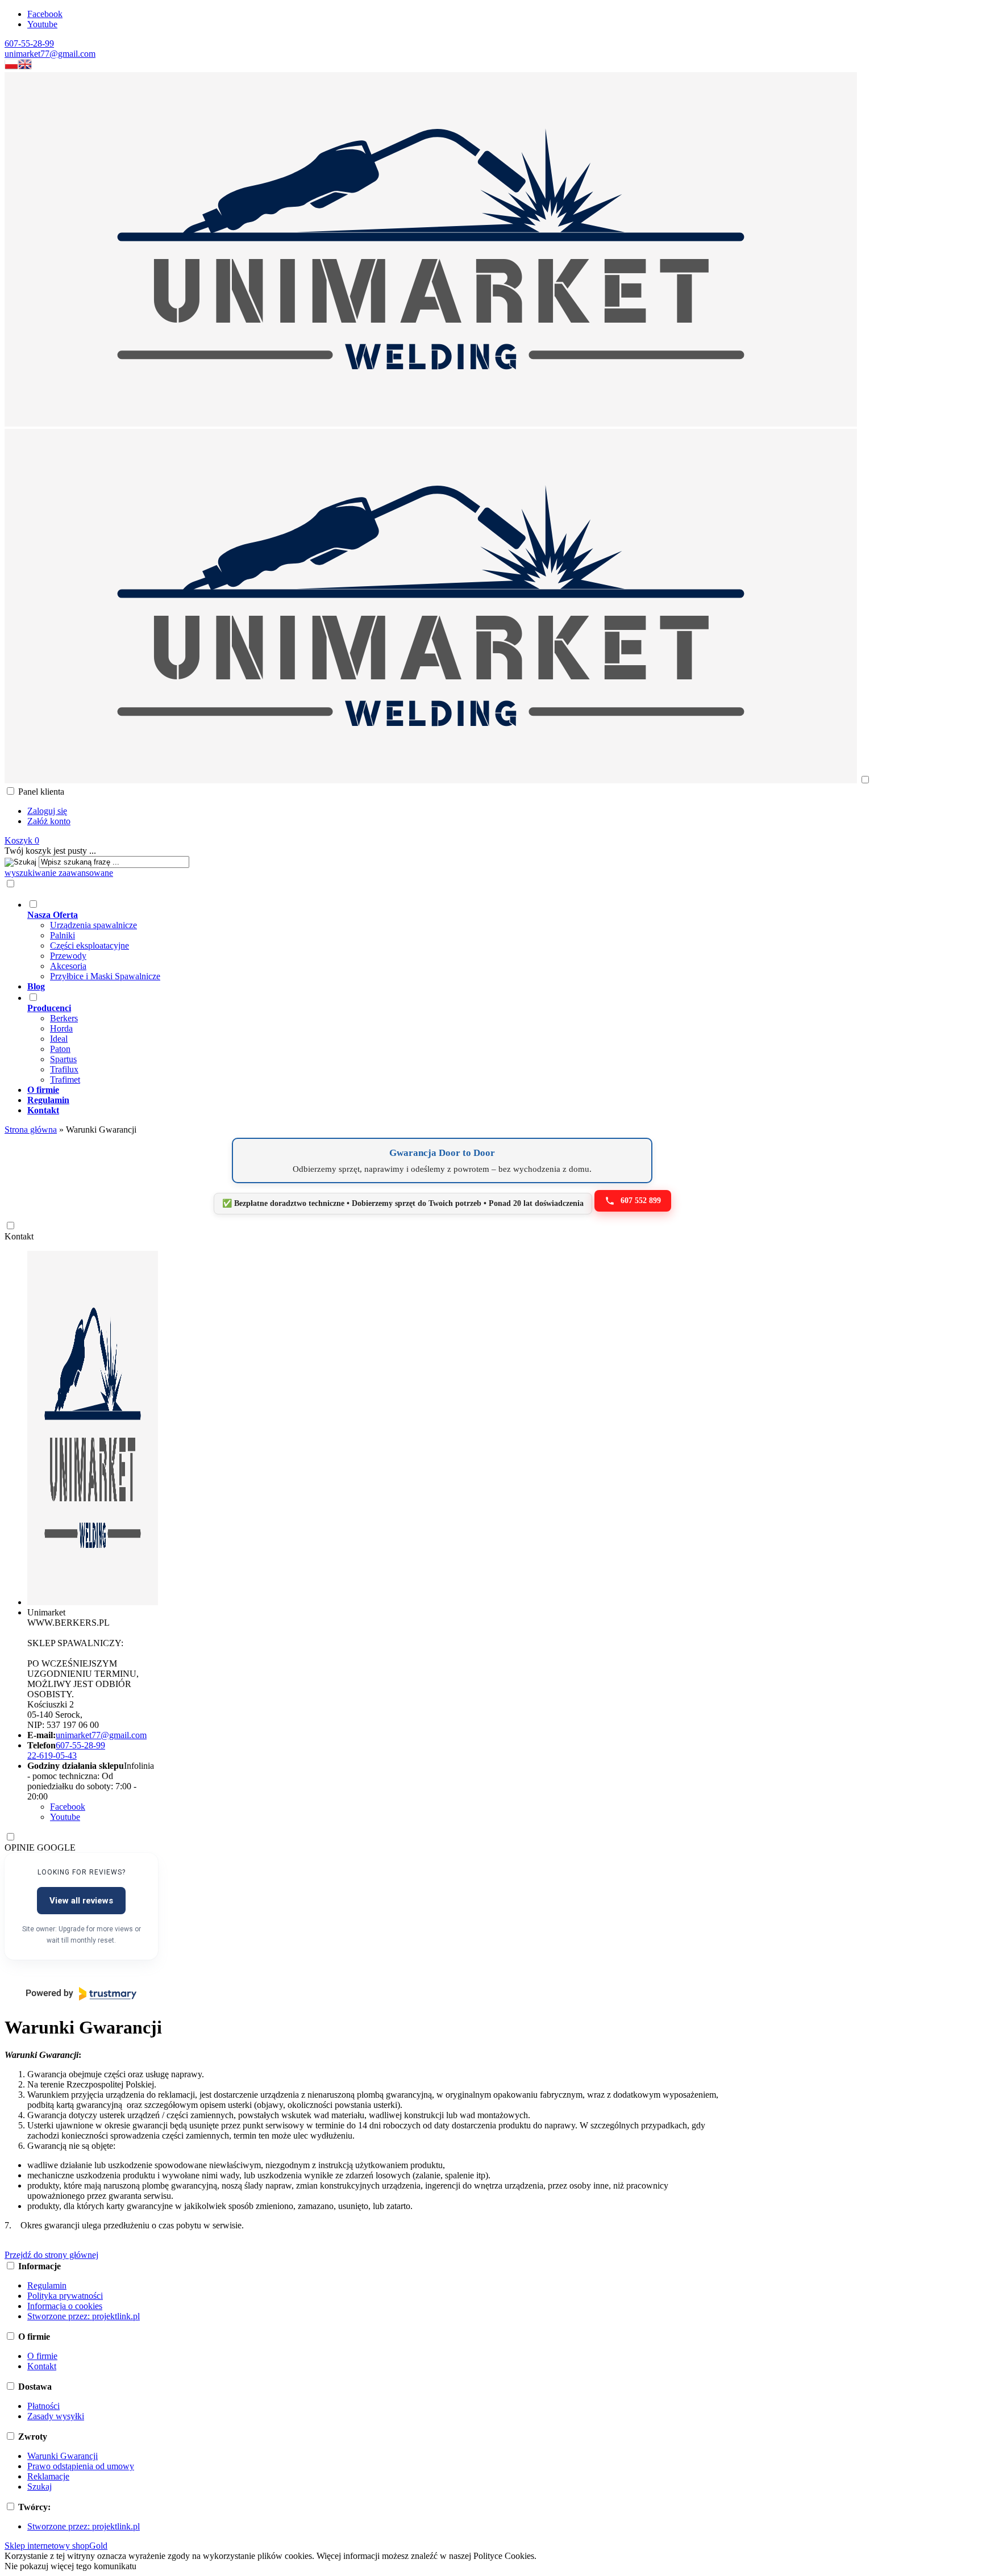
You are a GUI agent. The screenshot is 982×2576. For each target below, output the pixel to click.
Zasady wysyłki (56, 2416)
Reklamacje (48, 2476)
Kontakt (19, 1236)
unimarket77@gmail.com (50, 54)
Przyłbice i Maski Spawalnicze (105, 976)
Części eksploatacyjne (90, 945)
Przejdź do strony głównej (51, 2255)
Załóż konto (49, 821)
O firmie (42, 2356)
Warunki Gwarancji (63, 2456)
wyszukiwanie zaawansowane (59, 873)
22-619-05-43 (52, 1755)
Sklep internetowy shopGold (56, 2546)
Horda (61, 1028)
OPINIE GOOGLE (40, 1848)
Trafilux (64, 1069)
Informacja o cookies (65, 2306)
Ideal (59, 1039)
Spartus (63, 1059)
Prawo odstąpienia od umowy (81, 2466)
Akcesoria (68, 966)
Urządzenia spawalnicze (93, 925)
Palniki (63, 935)
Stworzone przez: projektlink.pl (84, 2316)
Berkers (64, 1018)
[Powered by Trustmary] (81, 1994)
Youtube (42, 24)
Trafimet (65, 1080)
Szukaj (39, 2487)
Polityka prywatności (65, 2296)
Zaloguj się (47, 811)
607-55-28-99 (29, 43)
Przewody (68, 956)
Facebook (45, 14)
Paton (60, 1049)
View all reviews (81, 1901)
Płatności (43, 2406)
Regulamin (47, 2285)
